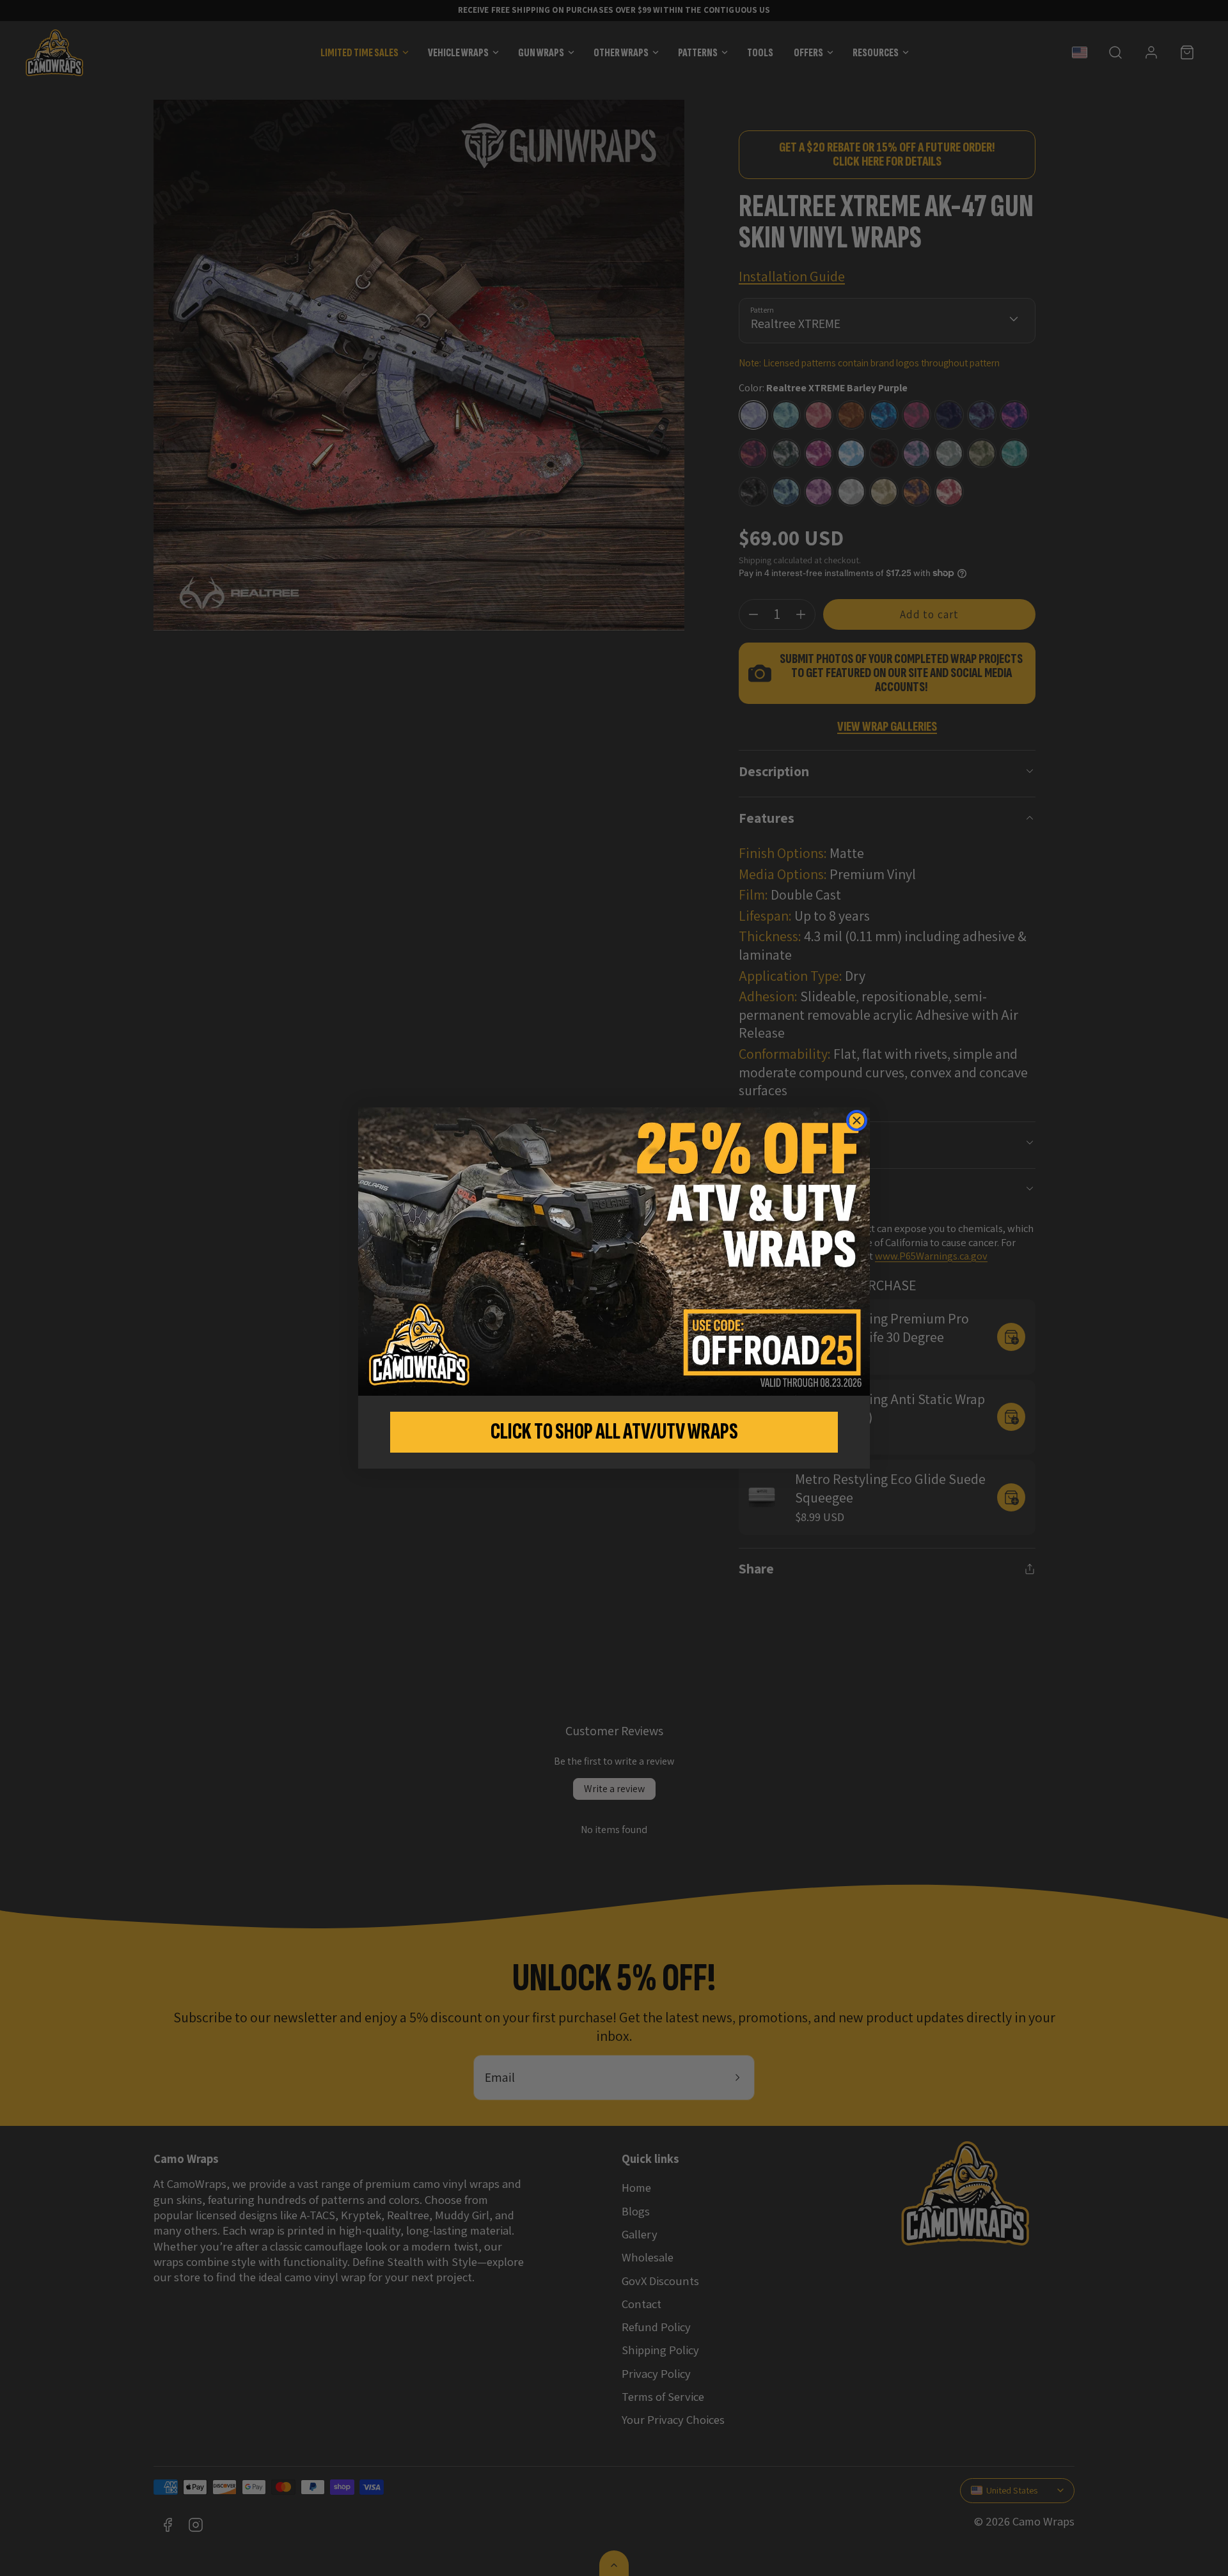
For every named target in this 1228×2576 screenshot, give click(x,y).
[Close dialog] (857, 1120)
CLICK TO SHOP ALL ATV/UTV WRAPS (614, 1432)
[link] (614, 1251)
